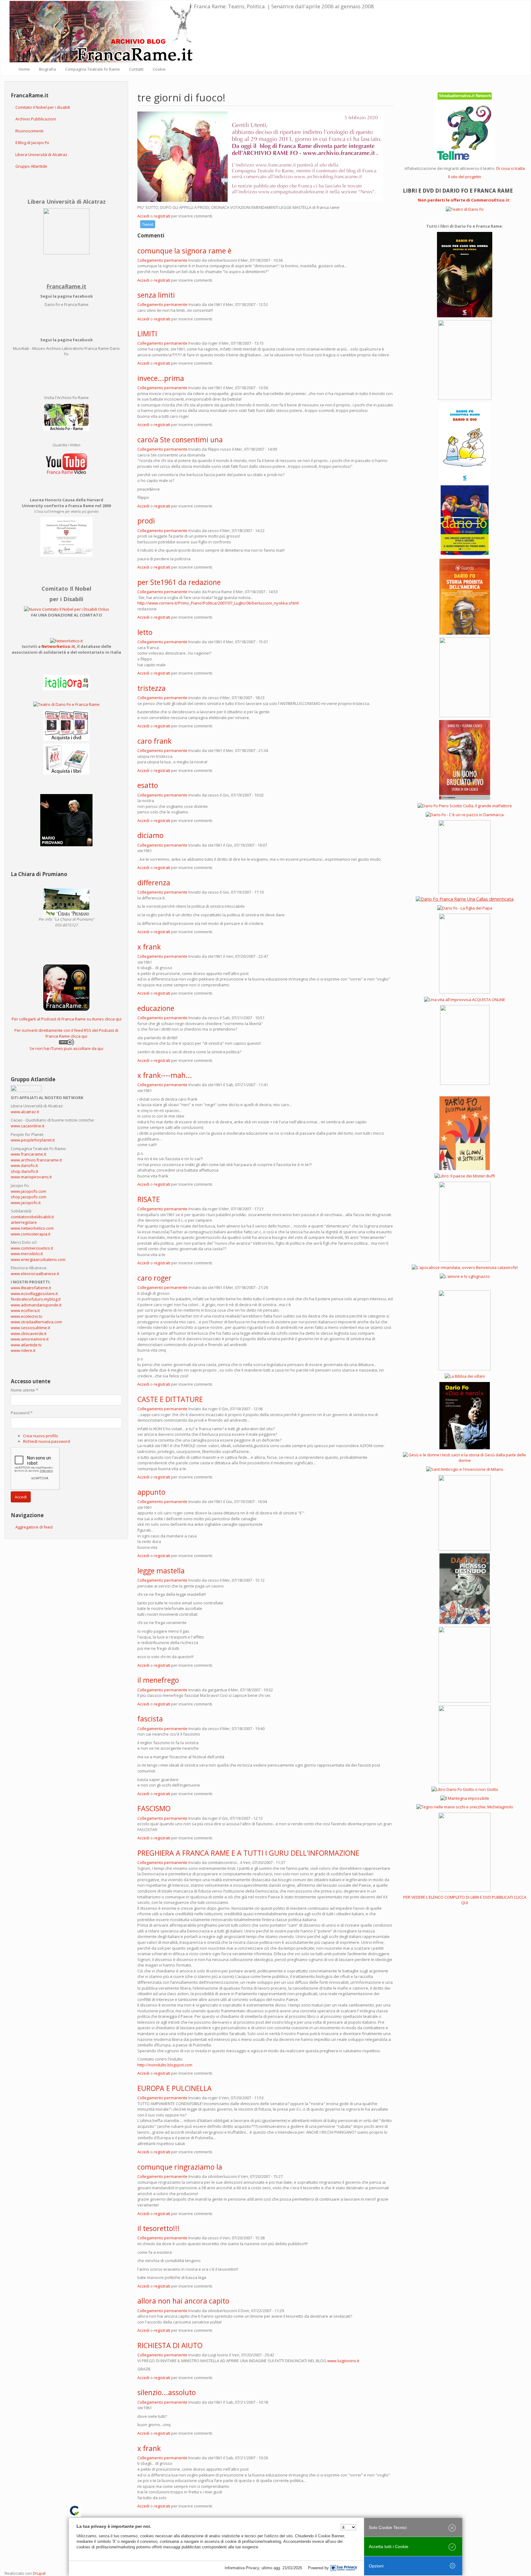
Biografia (47, 69)
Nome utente (24, 1390)
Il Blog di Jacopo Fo (32, 143)
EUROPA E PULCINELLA (175, 2088)
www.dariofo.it (24, 1165)
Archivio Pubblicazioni (36, 119)
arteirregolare (24, 1222)
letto (145, 632)
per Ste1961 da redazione (179, 582)
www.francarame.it (28, 1154)
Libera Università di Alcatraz (41, 155)
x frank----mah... (165, 1075)
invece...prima (161, 378)
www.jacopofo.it (26, 1203)
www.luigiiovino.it (343, 2361)
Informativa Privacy (242, 2568)
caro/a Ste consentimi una (180, 440)
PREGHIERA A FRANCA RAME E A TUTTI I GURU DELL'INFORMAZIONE (248, 1853)
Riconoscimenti (29, 131)
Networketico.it (58, 646)
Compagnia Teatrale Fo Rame (92, 69)
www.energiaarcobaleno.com (38, 1259)
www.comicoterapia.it (31, 1234)
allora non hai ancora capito (183, 2301)
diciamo (150, 835)
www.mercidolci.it (27, 1254)
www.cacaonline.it (28, 1126)
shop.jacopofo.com (29, 1197)
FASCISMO (154, 1808)
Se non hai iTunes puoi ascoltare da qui (66, 1048)
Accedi (21, 1497)
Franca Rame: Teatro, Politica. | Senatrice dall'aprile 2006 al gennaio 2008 (284, 6)
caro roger (154, 1278)
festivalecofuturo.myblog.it (36, 1299)
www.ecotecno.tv (27, 1316)
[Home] (102, 32)
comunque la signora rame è (184, 251)
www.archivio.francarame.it (36, 1160)
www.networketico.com (32, 1228)
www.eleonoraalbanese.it (35, 1274)
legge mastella (161, 1571)
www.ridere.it (23, 1350)
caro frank (154, 741)
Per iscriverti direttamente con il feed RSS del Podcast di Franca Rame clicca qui (66, 1033)
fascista (150, 1719)
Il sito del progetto (465, 177)
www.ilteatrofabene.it (31, 1288)
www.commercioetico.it (32, 1248)
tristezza (151, 688)
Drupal (39, 2573)
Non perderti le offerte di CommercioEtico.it (464, 200)
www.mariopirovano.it (31, 1177)
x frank (149, 947)
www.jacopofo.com (28, 1191)
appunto (151, 1492)
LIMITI (147, 334)
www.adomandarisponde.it (36, 1305)
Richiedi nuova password (47, 1441)
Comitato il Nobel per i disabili (43, 107)
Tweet (148, 224)
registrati (162, 216)
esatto (148, 785)
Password (22, 1413)
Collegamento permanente (162, 260)
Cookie (159, 69)
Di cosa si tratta (511, 168)
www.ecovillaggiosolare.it (34, 1294)
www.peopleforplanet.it (33, 1140)
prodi (146, 521)
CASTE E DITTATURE (170, 1399)
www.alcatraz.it (25, 1112)
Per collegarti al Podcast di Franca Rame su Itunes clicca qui (67, 1019)
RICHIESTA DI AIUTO (170, 2345)
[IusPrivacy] (344, 2568)
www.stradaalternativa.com (36, 1322)
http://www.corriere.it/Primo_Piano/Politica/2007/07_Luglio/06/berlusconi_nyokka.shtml (218, 603)
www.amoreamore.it (30, 1339)
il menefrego (158, 1680)
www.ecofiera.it (25, 1310)
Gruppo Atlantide (31, 166)
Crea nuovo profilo (41, 1436)
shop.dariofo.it (24, 1171)
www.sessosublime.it (30, 1328)
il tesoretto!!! (158, 2228)
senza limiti (156, 295)
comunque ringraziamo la (180, 2167)
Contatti (136, 69)
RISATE (149, 1199)
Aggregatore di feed (34, 1527)
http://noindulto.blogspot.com (165, 2065)
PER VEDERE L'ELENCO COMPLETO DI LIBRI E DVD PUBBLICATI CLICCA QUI (465, 1900)
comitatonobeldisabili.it (32, 1217)
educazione (156, 1008)
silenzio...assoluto (167, 2392)
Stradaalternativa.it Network (465, 96)
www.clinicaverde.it (29, 1333)
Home (24, 69)
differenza (154, 883)
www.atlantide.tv (26, 1345)
